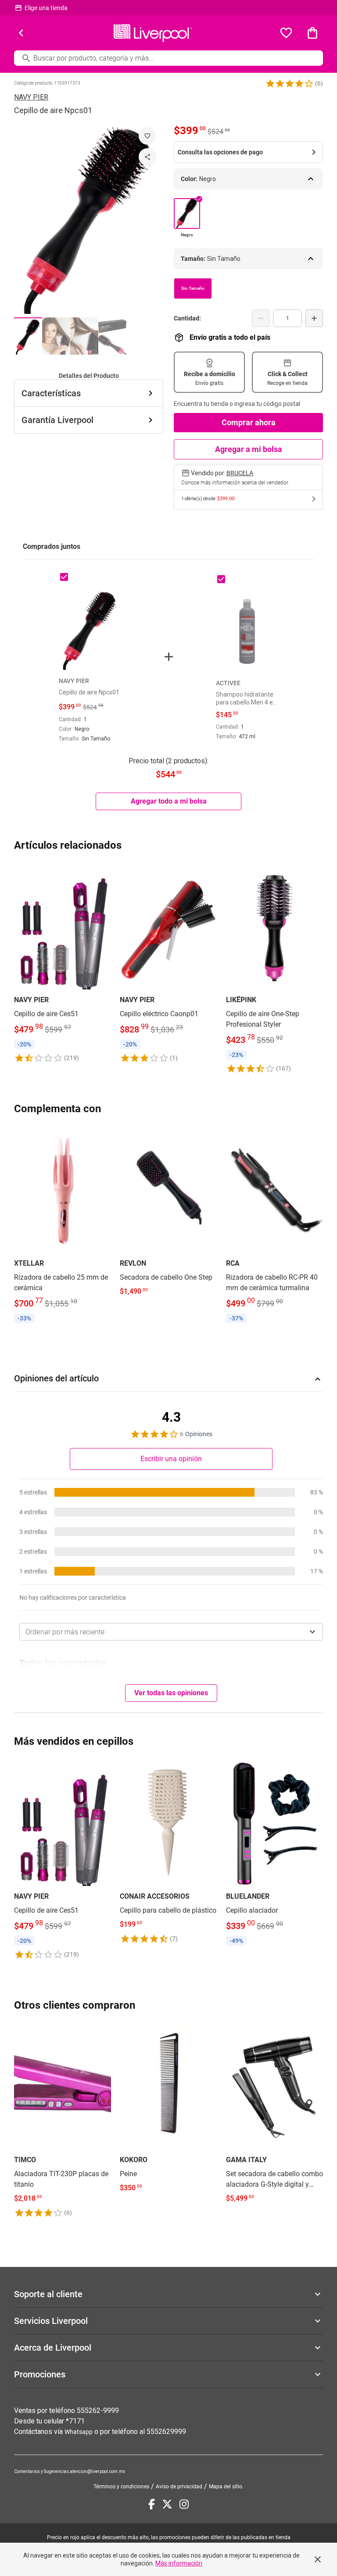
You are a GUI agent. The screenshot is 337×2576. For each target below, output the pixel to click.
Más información (179, 2563)
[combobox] (171, 1632)
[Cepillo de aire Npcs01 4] (112, 336)
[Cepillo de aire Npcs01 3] (84, 336)
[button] (290, 83)
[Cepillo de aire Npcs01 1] (28, 336)
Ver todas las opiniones (171, 1693)
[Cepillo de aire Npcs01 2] (56, 336)
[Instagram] (184, 2504)
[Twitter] (167, 2504)
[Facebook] (152, 2504)
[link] (63, 963)
